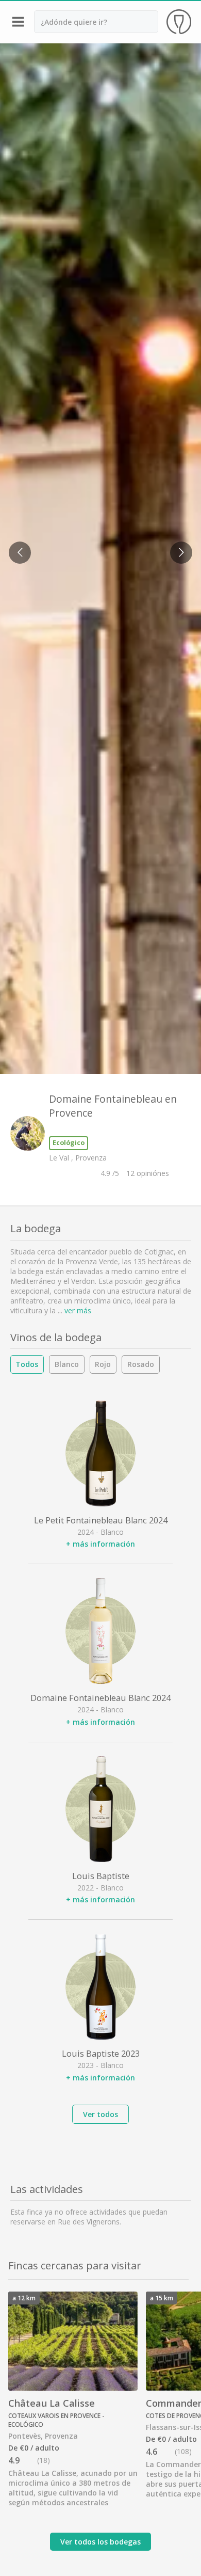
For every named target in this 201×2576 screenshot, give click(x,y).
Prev (16, 546)
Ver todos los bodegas (100, 2542)
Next (178, 546)
